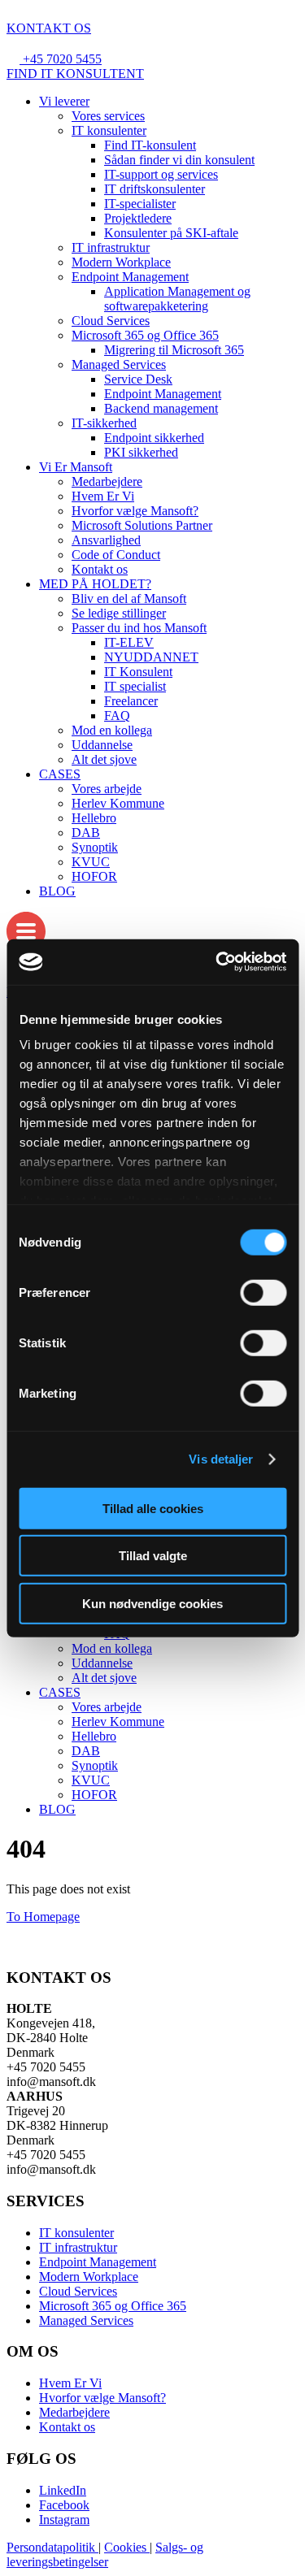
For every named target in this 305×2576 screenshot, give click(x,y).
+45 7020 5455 (62, 59)
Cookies (127, 2547)
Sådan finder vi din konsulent (179, 160)
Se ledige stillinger (119, 613)
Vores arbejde (107, 789)
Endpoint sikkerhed (154, 438)
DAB (86, 833)
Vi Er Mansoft (76, 467)
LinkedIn (63, 2490)
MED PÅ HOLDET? (95, 584)
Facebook (64, 2505)
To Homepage (43, 1917)
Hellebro (94, 818)
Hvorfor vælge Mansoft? (135, 511)
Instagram (64, 2520)
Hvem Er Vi (103, 496)
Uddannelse (102, 745)
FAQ (117, 716)
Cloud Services (111, 321)
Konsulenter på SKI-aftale (171, 233)
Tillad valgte (153, 1556)
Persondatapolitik (52, 2547)
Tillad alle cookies (153, 1508)
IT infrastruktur (111, 247)
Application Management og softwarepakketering (177, 299)
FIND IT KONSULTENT (75, 74)
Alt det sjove (104, 759)
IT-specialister (140, 204)
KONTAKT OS (49, 28)
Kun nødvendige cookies (152, 1603)
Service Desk (138, 379)
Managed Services (119, 364)
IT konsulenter (109, 130)
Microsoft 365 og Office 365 (145, 335)
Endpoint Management (130, 277)
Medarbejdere (107, 481)
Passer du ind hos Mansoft (139, 628)
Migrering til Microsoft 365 (174, 350)
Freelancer (131, 701)
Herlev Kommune (118, 803)
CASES (60, 774)
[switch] (263, 1292)
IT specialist (135, 686)
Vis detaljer (221, 1459)
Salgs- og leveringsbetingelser (105, 2554)
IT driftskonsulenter (155, 189)
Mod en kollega (112, 730)
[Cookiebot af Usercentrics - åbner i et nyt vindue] (217, 962)
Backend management (161, 408)
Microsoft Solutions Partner (142, 525)
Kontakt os (100, 569)
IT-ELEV (129, 642)
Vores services (108, 116)
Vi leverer (64, 101)
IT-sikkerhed (104, 423)
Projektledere (138, 218)
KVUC (91, 862)
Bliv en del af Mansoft (129, 598)
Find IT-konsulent (150, 145)
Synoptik (95, 847)
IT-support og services (161, 174)
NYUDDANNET (151, 657)
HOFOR (94, 876)
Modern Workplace (121, 262)
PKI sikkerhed (141, 452)
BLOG (57, 891)
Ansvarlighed (106, 540)
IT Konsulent (138, 672)
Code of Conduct (116, 555)
